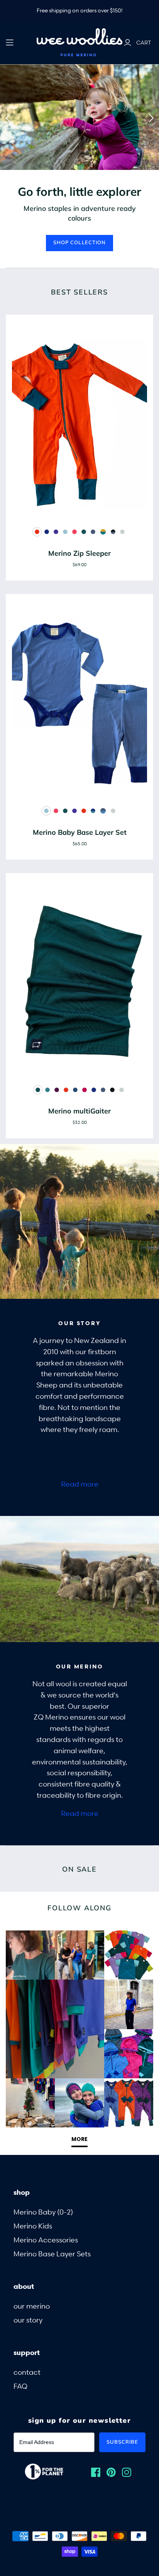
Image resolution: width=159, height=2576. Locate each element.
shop (22, 2192)
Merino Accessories (46, 2239)
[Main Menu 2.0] (10, 43)
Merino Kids (33, 2226)
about (24, 2286)
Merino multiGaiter (79, 1111)
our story (28, 2320)
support (27, 2352)
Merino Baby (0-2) (43, 2212)
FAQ (20, 2386)
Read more (80, 1484)
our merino (32, 2306)
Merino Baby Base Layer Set (80, 832)
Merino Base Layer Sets (52, 2253)
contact (27, 2372)
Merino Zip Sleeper (79, 553)
